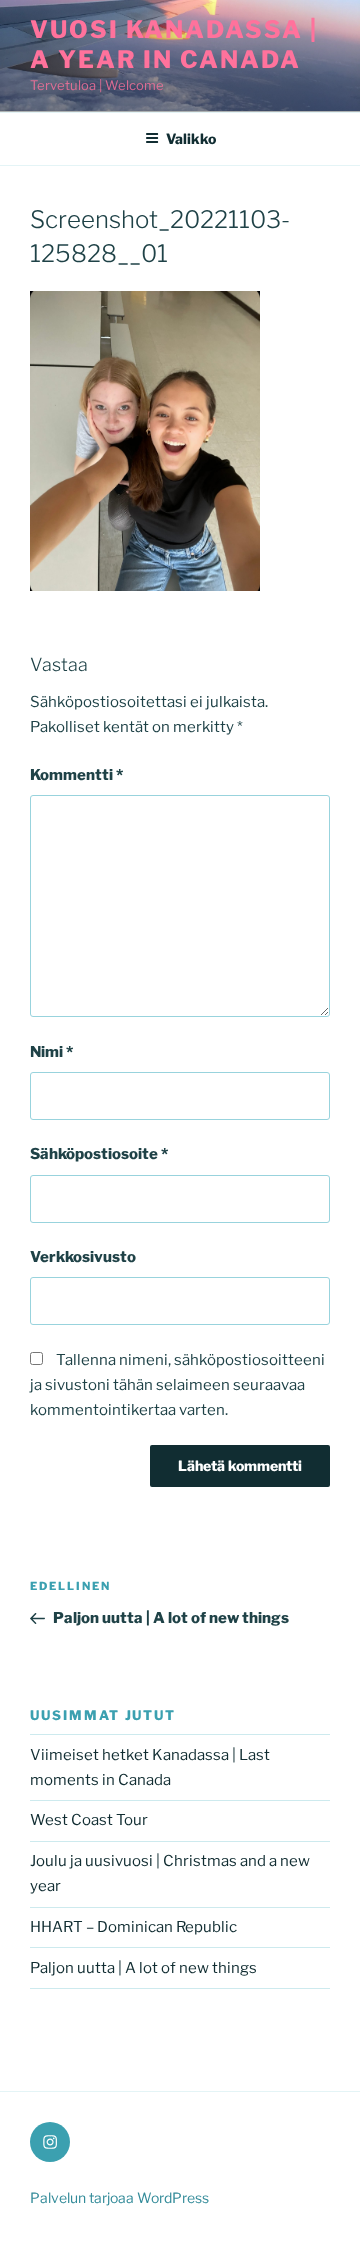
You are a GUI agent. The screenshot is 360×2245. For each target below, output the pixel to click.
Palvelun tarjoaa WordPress (119, 2197)
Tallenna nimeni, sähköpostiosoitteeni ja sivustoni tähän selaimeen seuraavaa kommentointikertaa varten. (177, 1385)
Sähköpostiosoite (99, 1154)
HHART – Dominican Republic (133, 1927)
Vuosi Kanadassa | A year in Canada (174, 44)
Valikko (191, 138)
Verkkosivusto (83, 1257)
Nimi (51, 1052)
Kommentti (76, 775)
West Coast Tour (89, 1820)
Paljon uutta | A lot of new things (143, 1968)
